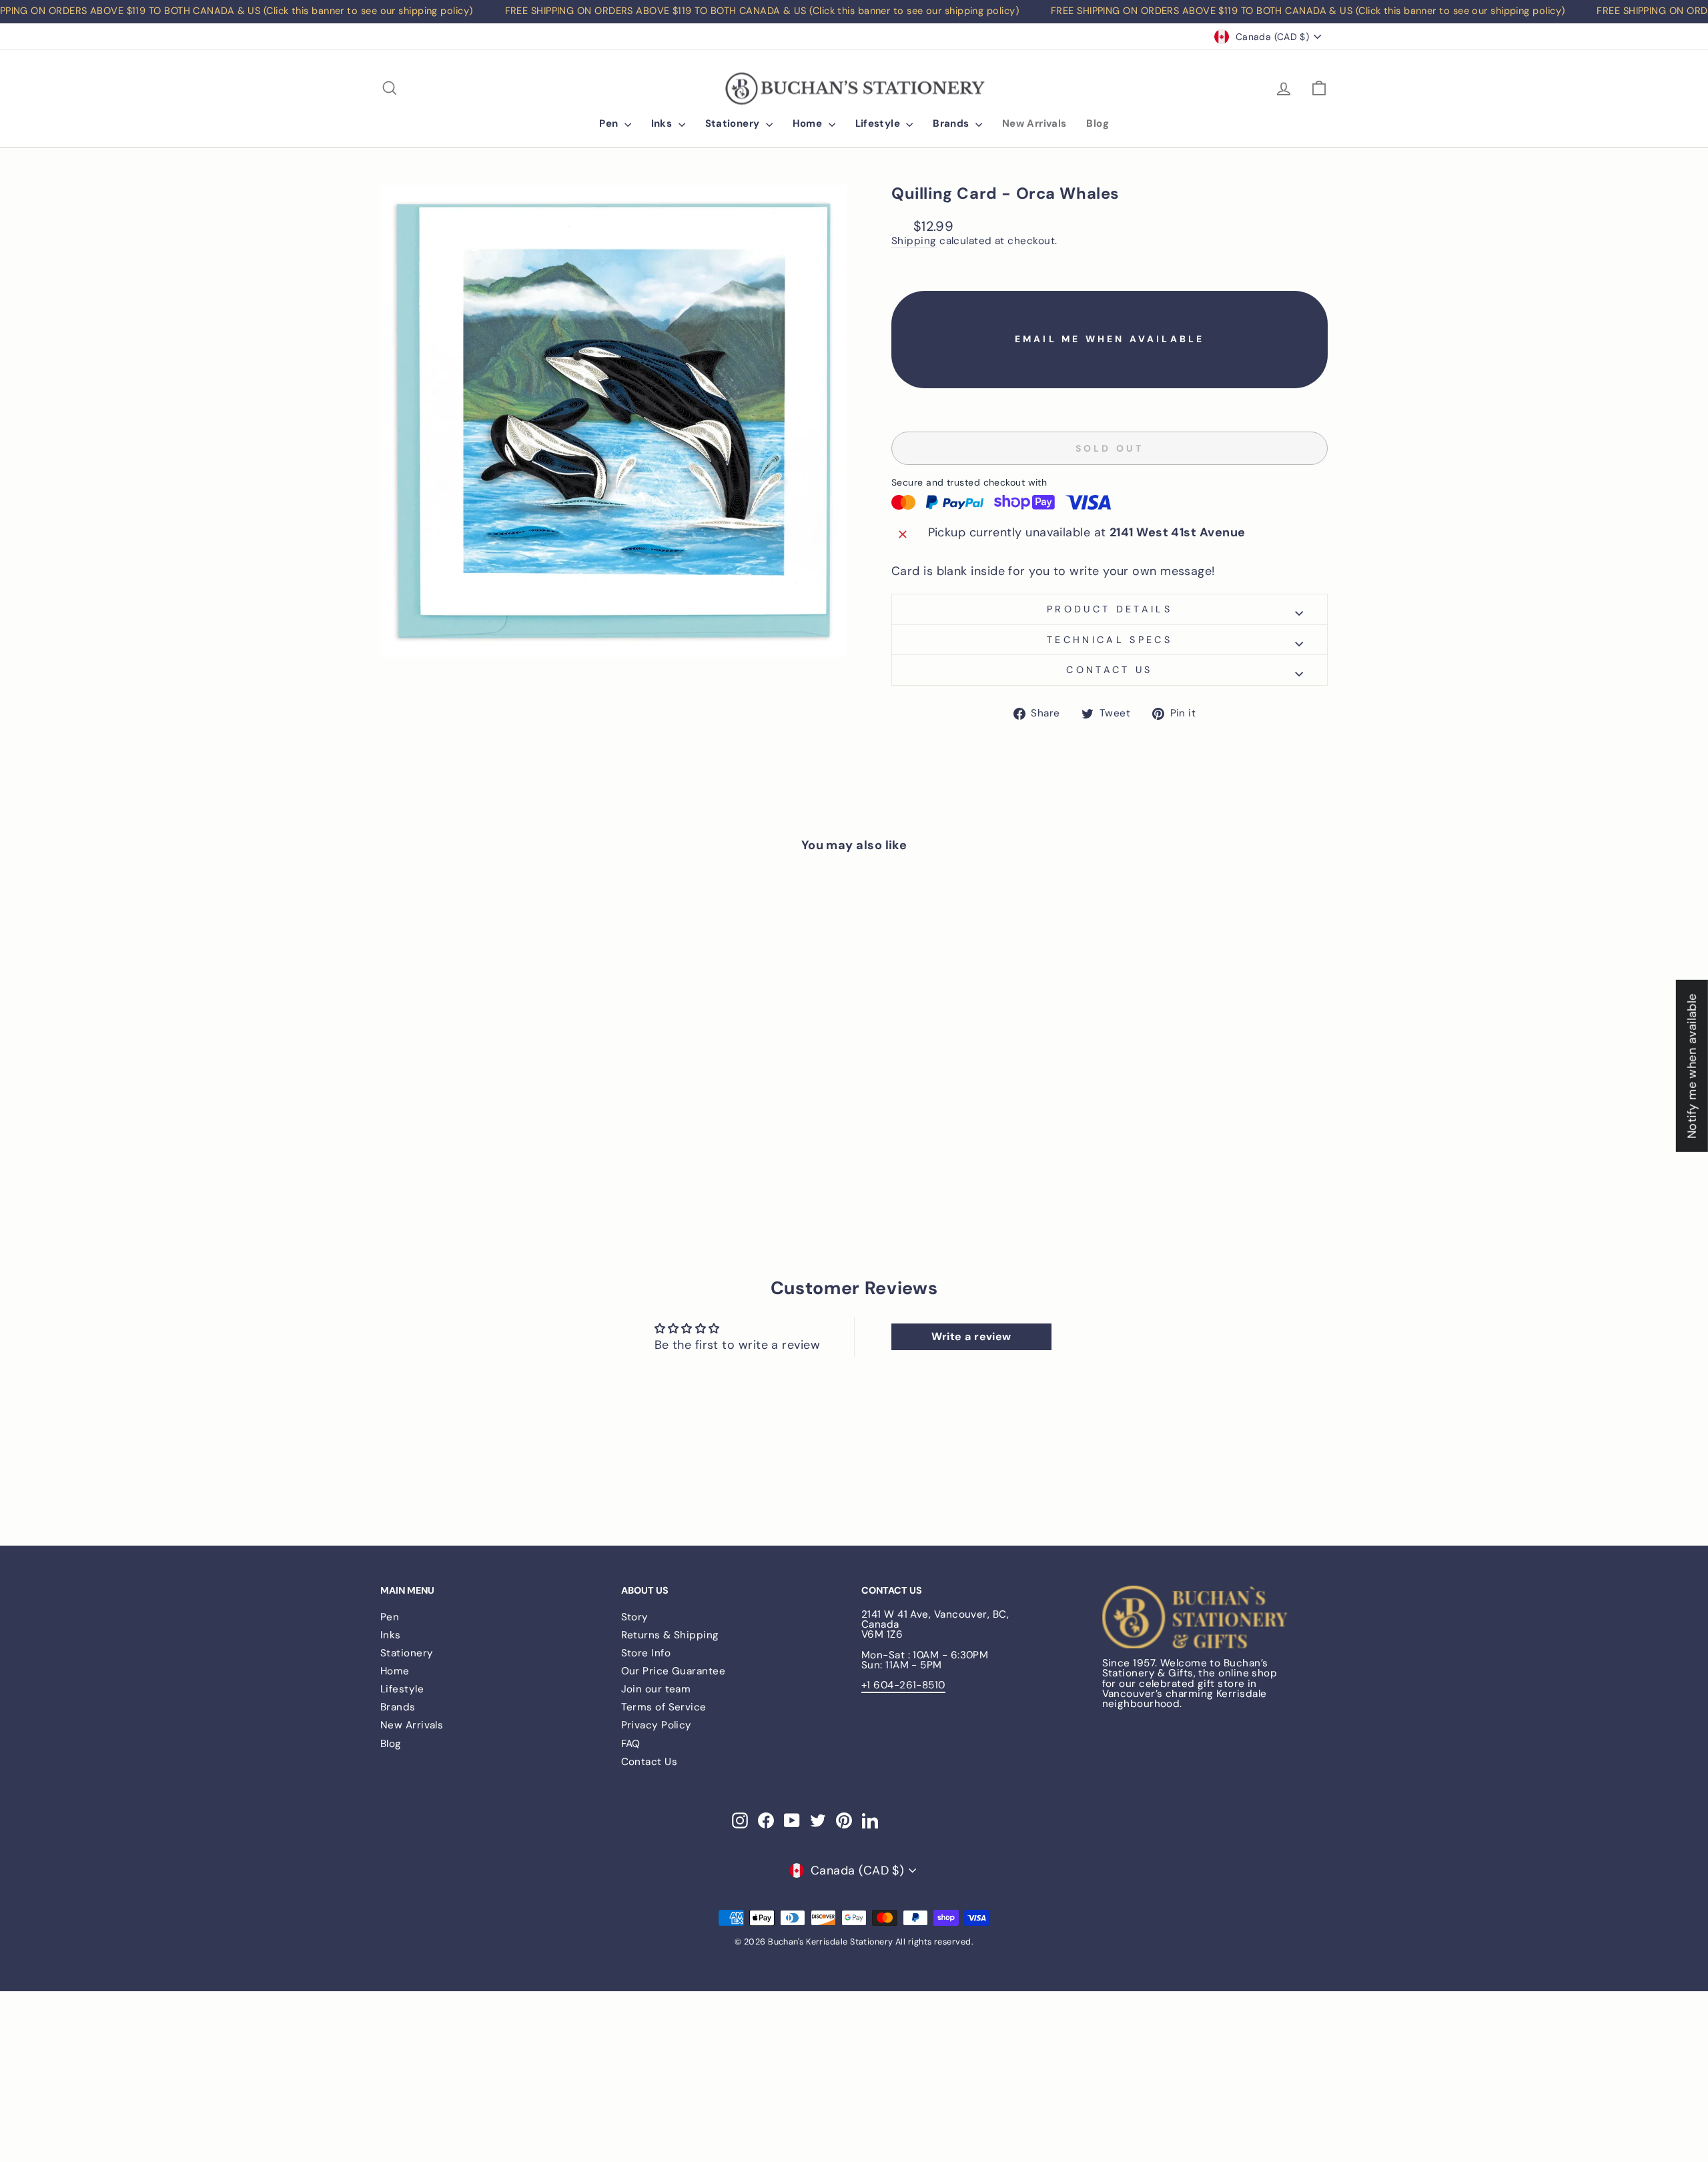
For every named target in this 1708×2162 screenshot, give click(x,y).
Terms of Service (664, 1707)
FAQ (631, 1744)
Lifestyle (879, 123)
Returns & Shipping (670, 1635)
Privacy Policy (657, 1725)
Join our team (656, 1689)
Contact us (1109, 670)
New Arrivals (1034, 123)
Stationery (734, 123)
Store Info (646, 1653)
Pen (610, 123)
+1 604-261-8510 (903, 1685)
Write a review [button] (971, 1336)
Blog (1098, 123)
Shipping (914, 241)
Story (635, 1617)
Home (809, 123)
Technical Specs (1110, 640)
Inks (663, 123)
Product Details (1110, 609)
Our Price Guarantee (674, 1671)
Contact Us (650, 1762)
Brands (952, 123)
